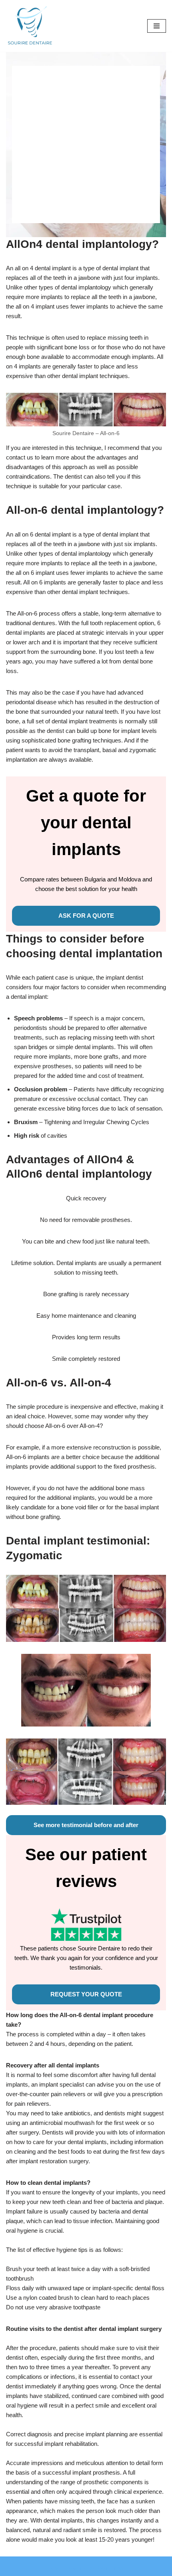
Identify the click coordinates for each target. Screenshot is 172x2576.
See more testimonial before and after (86, 1825)
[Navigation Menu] (157, 26)
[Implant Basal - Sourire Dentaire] (30, 26)
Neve (55, 2568)
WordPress (110, 2568)
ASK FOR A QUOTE (86, 916)
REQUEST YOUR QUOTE (86, 1994)
